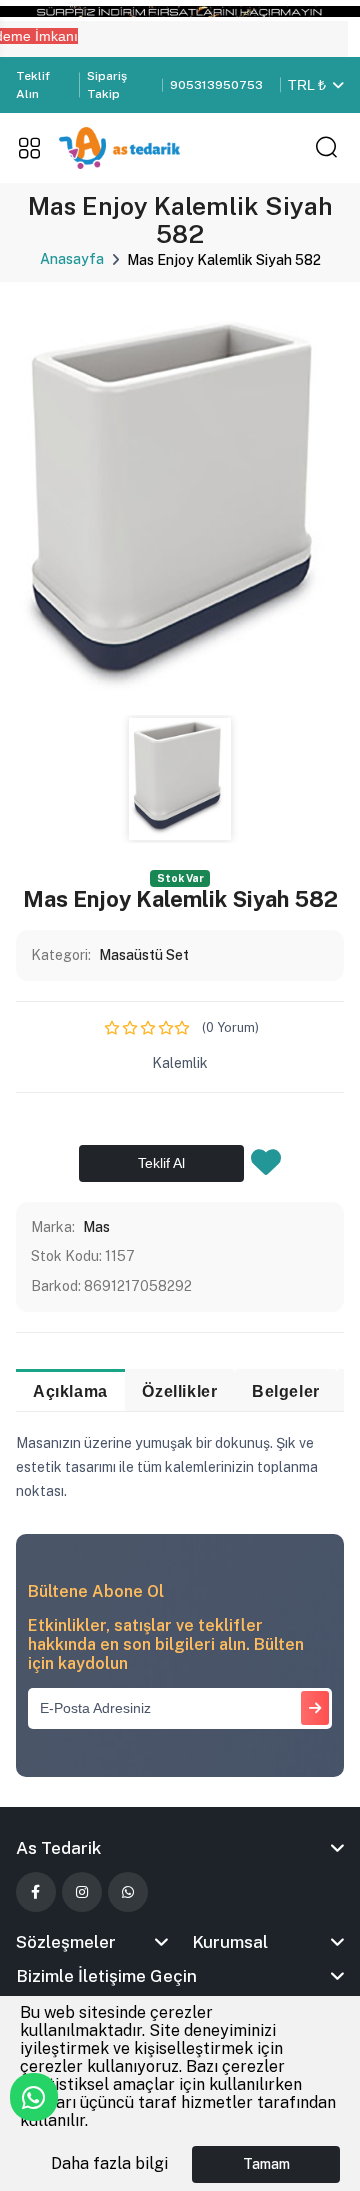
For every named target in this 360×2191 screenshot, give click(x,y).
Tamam (266, 2164)
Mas (96, 1227)
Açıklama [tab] (70, 1391)
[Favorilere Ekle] (266, 1168)
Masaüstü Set (144, 955)
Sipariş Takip (107, 85)
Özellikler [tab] (179, 1391)
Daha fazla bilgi (109, 2163)
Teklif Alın (33, 85)
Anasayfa (72, 259)
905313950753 (216, 85)
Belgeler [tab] (286, 1391)
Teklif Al (161, 1163)
